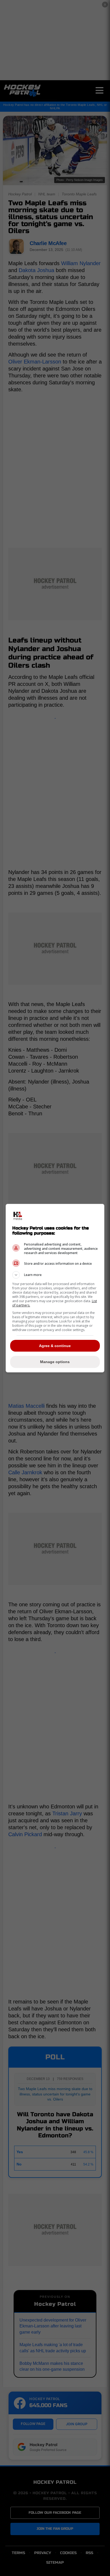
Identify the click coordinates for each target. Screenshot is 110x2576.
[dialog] (55, 1288)
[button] (55, 1275)
